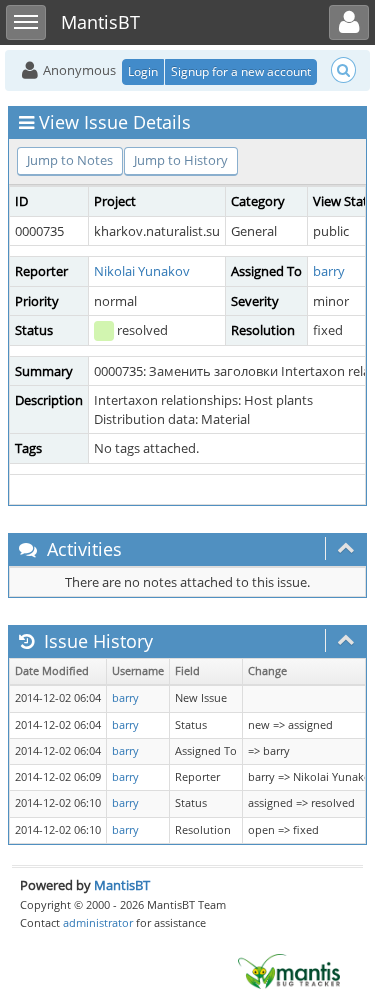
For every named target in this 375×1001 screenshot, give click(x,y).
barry (329, 271)
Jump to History (181, 160)
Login (143, 71)
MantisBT (122, 885)
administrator (98, 922)
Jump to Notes (70, 160)
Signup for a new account (241, 71)
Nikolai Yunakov (142, 271)
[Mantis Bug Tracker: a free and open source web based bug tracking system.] (289, 970)
